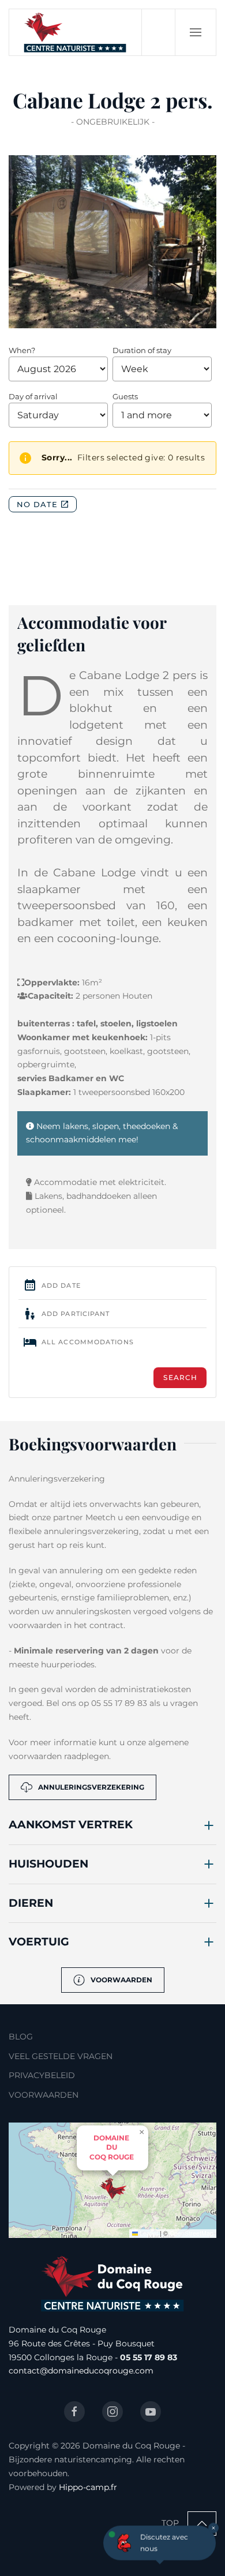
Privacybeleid (42, 2075)
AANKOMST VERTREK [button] (71, 1825)
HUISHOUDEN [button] (48, 1864)
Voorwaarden (121, 1980)
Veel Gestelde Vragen (61, 2056)
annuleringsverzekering (91, 1787)
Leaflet (148, 2233)
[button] (195, 32)
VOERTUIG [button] (39, 1942)
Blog (21, 2037)
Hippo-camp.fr (88, 2487)
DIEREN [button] (31, 1903)
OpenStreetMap (192, 2233)
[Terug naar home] (76, 32)
